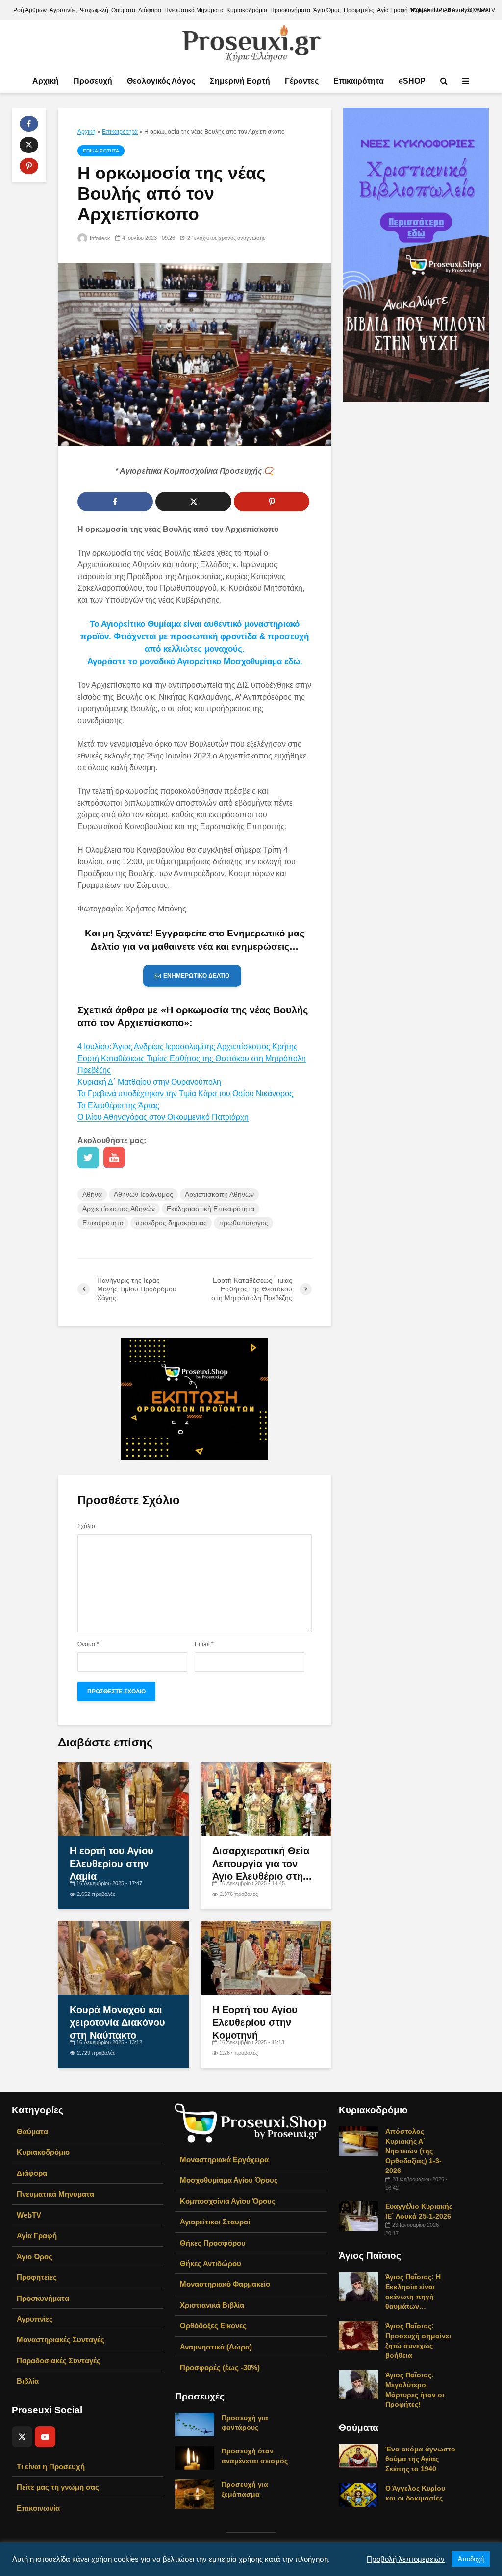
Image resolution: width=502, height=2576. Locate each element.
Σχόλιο (86, 1526)
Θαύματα (123, 10)
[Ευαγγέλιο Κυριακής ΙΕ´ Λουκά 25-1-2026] (358, 2216)
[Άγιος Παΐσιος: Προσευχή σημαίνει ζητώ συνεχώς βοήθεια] (358, 2335)
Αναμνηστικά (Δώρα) (216, 2347)
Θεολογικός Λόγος (161, 81)
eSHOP (412, 81)
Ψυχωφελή (94, 10)
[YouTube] (45, 2437)
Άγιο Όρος (327, 10)
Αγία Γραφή (392, 10)
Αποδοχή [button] (471, 2559)
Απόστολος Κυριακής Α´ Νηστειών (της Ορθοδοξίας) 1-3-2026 (414, 2151)
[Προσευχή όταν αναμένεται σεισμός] (195, 2457)
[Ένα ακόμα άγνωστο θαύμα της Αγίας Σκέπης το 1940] (358, 2455)
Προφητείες (359, 10)
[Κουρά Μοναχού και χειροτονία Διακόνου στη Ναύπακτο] (123, 1957)
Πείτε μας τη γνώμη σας (58, 2487)
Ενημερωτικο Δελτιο (196, 976)
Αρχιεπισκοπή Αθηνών (219, 1194)
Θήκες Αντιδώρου (211, 2263)
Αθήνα (92, 1194)
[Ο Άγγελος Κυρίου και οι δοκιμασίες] (358, 2495)
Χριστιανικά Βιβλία (212, 2305)
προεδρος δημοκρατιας (171, 1223)
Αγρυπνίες (63, 10)
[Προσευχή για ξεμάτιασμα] (195, 2493)
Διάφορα (150, 10)
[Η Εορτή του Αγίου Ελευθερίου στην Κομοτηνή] (266, 1957)
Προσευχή (93, 81)
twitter (88, 1158)
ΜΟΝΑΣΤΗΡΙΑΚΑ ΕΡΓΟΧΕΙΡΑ (449, 10)
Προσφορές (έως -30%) (220, 2367)
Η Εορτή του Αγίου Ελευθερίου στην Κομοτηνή (255, 2022)
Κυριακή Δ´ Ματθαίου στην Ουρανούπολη (149, 1082)
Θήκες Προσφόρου (213, 2243)
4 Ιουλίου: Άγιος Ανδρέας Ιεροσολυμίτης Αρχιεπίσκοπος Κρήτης (188, 1047)
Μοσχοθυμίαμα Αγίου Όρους (229, 2180)
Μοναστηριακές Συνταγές (61, 2339)
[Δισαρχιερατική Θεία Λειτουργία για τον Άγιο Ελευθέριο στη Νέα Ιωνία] (266, 1798)
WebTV (29, 2215)
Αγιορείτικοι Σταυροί (215, 2222)
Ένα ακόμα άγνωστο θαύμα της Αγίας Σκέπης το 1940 (420, 2459)
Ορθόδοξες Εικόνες (213, 2326)
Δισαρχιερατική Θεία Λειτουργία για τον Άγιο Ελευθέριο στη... (262, 1864)
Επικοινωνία (38, 2508)
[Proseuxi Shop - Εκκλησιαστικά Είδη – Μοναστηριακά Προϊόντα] (251, 2122)
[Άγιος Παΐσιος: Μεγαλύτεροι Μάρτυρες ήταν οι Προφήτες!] (358, 2384)
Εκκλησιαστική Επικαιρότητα (211, 1209)
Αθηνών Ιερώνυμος (143, 1194)
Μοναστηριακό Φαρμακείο (225, 2284)
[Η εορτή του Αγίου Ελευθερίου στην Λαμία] (123, 1798)
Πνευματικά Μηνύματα (194, 10)
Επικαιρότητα (359, 81)
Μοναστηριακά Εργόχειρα (224, 2159)
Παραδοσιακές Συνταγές (59, 2361)
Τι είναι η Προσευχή (51, 2466)
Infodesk (99, 238)
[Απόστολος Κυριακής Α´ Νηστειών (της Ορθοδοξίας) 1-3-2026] (358, 2141)
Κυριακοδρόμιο (247, 10)
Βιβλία (28, 2381)
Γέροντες (302, 81)
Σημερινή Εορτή (240, 81)
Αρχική (46, 81)
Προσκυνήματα (290, 10)
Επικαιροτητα (120, 132)
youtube (114, 1158)
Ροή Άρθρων (30, 10)
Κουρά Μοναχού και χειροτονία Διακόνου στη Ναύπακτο (117, 2022)
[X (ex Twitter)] (22, 2437)
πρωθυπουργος (243, 1223)
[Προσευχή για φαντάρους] (195, 2424)
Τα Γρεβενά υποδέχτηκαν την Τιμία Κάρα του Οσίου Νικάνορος (185, 1094)
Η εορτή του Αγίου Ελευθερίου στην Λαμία (112, 1864)
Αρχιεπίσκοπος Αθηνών (119, 1209)
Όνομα (88, 1644)
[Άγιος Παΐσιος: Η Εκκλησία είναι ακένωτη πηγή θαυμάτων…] (358, 2286)
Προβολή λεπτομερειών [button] (406, 2559)
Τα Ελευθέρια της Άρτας (118, 1105)
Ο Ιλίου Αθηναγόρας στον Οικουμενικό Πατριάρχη (163, 1117)
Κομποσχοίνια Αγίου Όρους (228, 2201)
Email (204, 1644)
